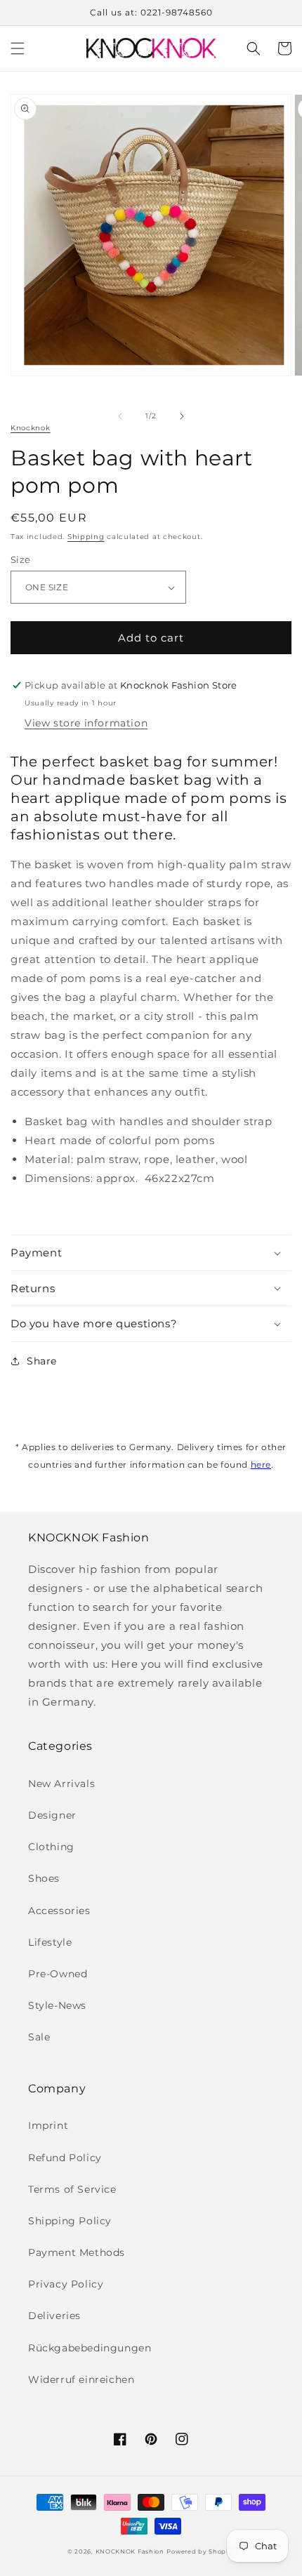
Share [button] (42, 1361)
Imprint (48, 2125)
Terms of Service (72, 2189)
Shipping (86, 537)
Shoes (44, 1878)
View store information (86, 723)
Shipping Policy (70, 2221)
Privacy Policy (66, 2284)
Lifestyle (50, 1942)
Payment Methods (77, 2252)
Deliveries (54, 2316)
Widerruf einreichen (81, 2379)
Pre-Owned (58, 1974)
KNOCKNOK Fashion (130, 2551)
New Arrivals (61, 1784)
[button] (18, 48)
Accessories (59, 1911)
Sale (39, 2037)
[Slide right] (182, 416)
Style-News (57, 2005)
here (261, 1465)
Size (21, 559)
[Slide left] (120, 416)
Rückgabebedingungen (90, 2348)
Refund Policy (65, 2158)
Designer (52, 1815)
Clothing (51, 1847)
